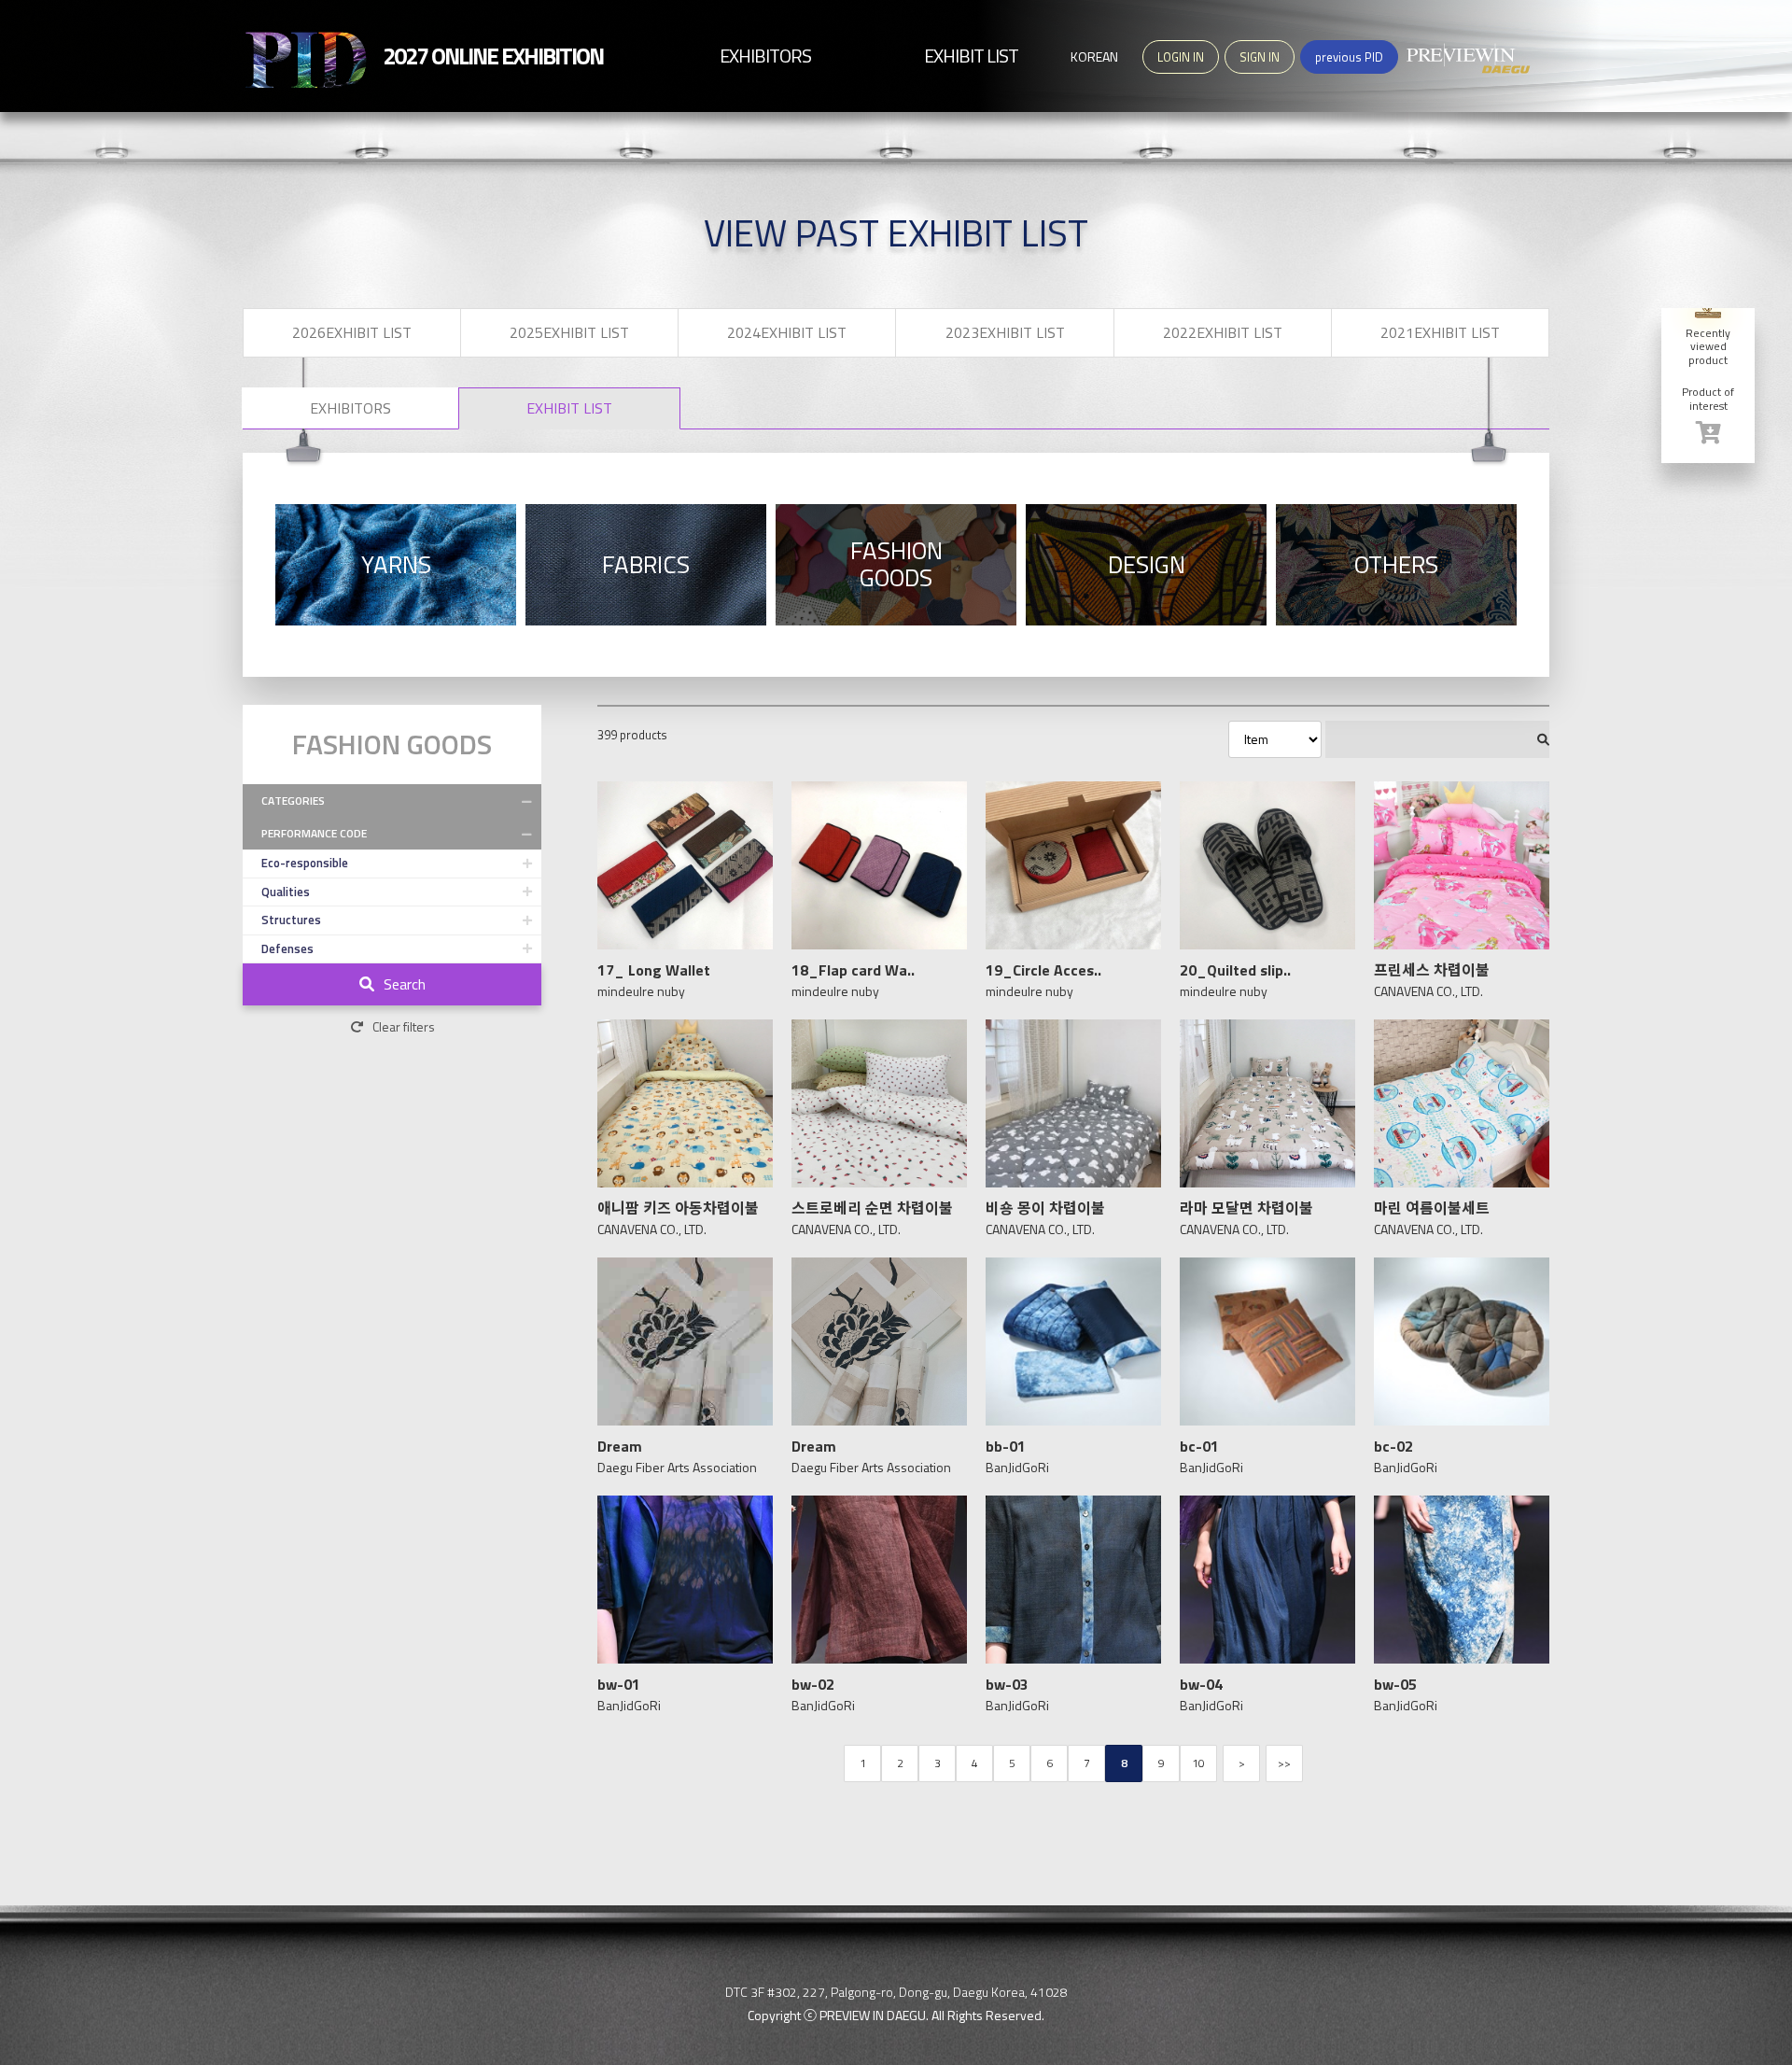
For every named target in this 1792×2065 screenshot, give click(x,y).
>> (1284, 1763)
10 (1198, 1763)
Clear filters (404, 1026)
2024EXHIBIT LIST (787, 332)
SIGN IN (1260, 57)
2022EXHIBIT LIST (1223, 332)
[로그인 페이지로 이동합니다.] (1708, 433)
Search (405, 984)
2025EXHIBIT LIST (569, 332)
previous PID (1349, 57)
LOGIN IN (1181, 57)
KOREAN (1094, 56)
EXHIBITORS (350, 408)
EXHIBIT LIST (569, 408)
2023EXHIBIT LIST (1005, 332)
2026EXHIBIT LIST (352, 332)
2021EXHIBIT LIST (1440, 332)
